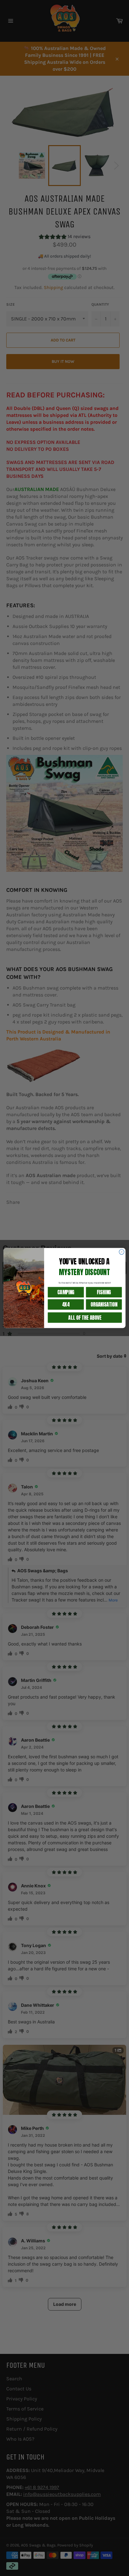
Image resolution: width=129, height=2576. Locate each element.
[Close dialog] (121, 1252)
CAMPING (66, 1292)
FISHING (104, 1292)
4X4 (66, 1304)
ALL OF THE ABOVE (85, 1317)
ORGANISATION (104, 1304)
